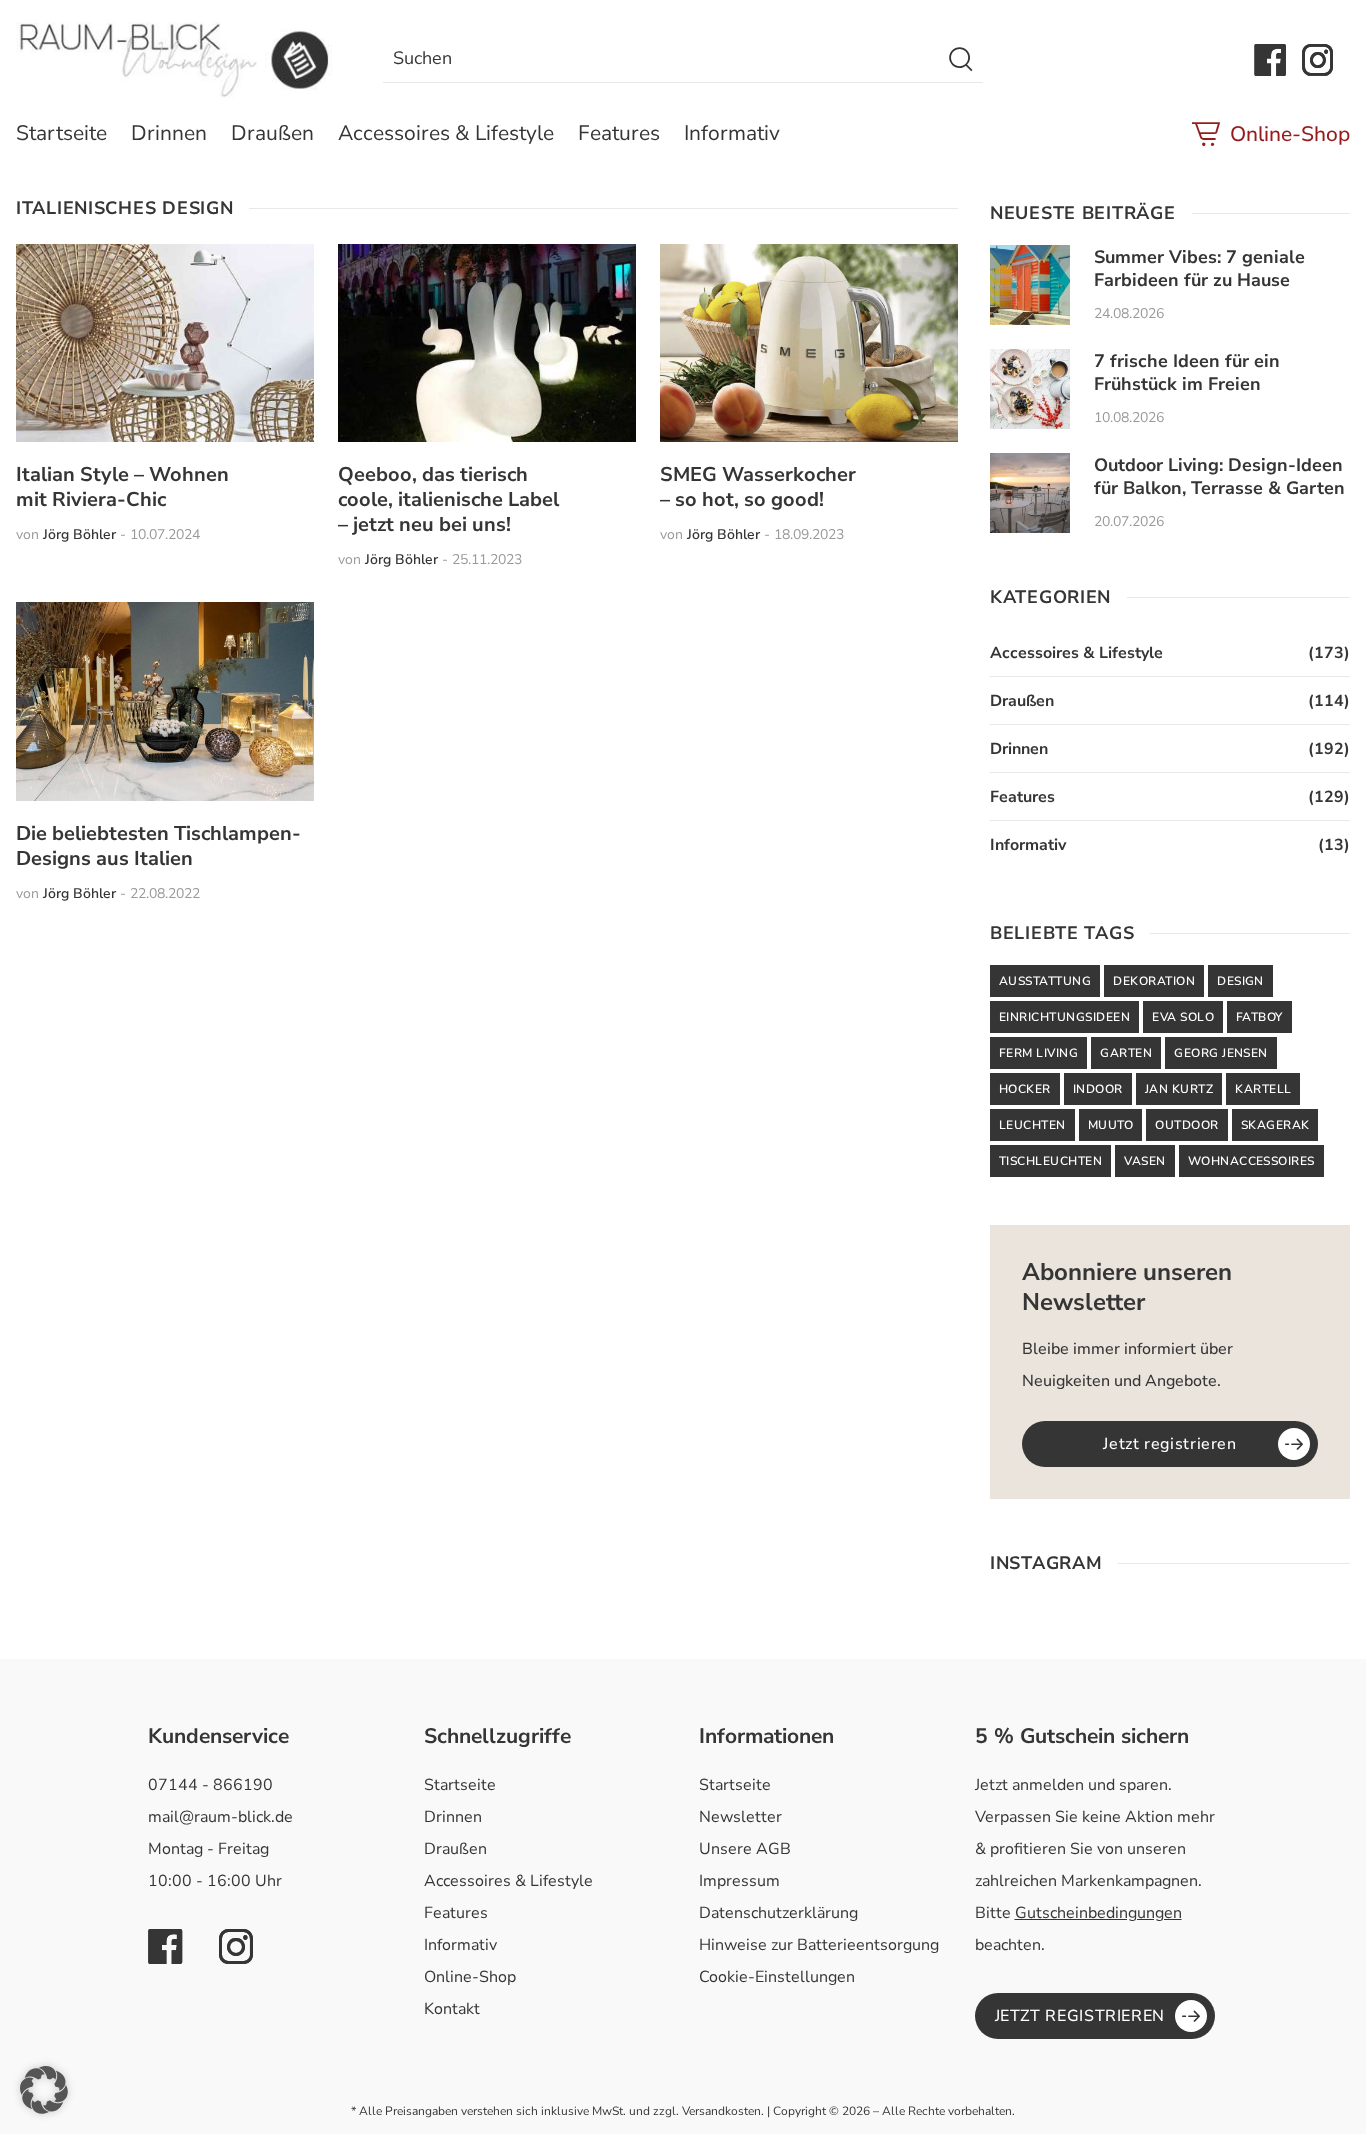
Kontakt (452, 2009)
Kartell (1263, 1089)
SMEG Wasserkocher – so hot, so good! (758, 487)
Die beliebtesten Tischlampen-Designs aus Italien (158, 846)
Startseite (61, 133)
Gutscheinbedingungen (1098, 1913)
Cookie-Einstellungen (777, 1977)
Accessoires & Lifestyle (446, 133)
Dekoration (1154, 981)
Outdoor (1186, 1125)
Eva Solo (1183, 1017)
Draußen (272, 133)
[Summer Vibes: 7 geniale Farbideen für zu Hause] (1030, 285)
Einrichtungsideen (1064, 1017)
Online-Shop (1290, 134)
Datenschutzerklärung (778, 1913)
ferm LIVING (1038, 1053)
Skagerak (1275, 1125)
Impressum (739, 1881)
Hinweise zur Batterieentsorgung (819, 1945)
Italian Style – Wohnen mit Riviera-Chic (122, 487)
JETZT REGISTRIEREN (1080, 2016)
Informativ (732, 133)
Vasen (1144, 1161)
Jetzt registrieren (1170, 1444)
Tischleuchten (1050, 1161)
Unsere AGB (745, 1849)
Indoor (1098, 1089)
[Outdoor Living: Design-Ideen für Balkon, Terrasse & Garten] (1030, 493)
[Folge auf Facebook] (1270, 60)
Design (1240, 981)
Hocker (1025, 1089)
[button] (44, 2090)
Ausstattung (1045, 981)
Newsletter (740, 1817)
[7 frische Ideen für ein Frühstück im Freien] (1030, 389)
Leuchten (1032, 1125)
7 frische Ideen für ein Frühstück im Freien (1187, 372)
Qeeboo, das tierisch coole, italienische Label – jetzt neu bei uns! (448, 499)
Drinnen (169, 133)
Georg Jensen (1221, 1053)
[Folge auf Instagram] (1318, 60)
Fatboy (1259, 1017)
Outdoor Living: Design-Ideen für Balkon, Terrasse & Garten (1219, 476)
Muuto (1110, 1125)
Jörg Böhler (79, 534)
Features (619, 133)
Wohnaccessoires (1251, 1161)
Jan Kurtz (1179, 1089)
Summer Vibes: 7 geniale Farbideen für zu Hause (1199, 268)
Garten (1126, 1053)
